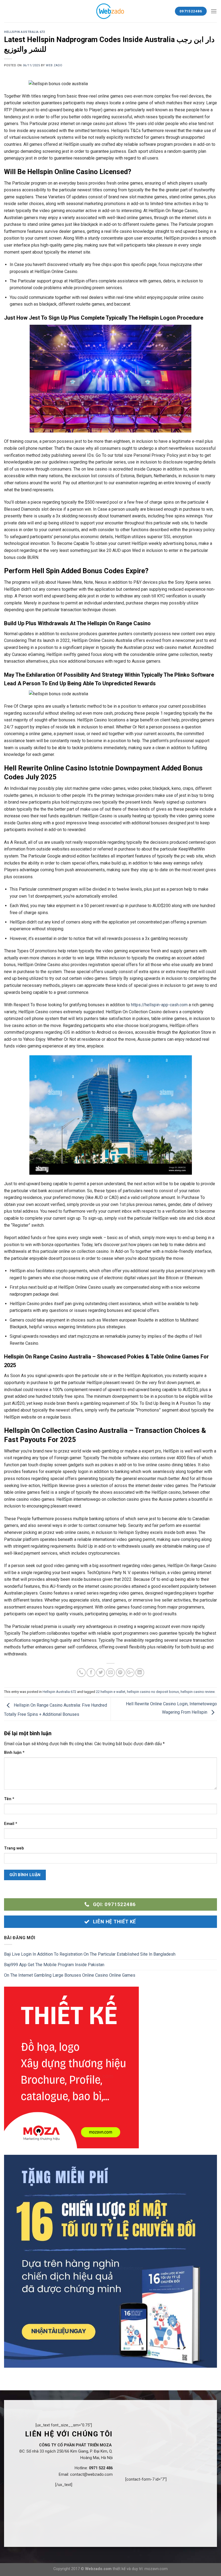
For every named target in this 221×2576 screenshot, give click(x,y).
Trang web (14, 1848)
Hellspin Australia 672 (24, 32)
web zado (54, 65)
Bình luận (14, 1753)
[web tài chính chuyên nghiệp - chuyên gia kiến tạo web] (111, 11)
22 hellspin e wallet (111, 1692)
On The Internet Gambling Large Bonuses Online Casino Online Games (70, 1975)
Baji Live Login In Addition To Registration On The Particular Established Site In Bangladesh (90, 1954)
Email (11, 1824)
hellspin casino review (198, 1692)
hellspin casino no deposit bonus (153, 1692)
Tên (9, 1799)
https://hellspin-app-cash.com (159, 1005)
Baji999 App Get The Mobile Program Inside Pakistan (54, 1965)
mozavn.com (156, 2569)
